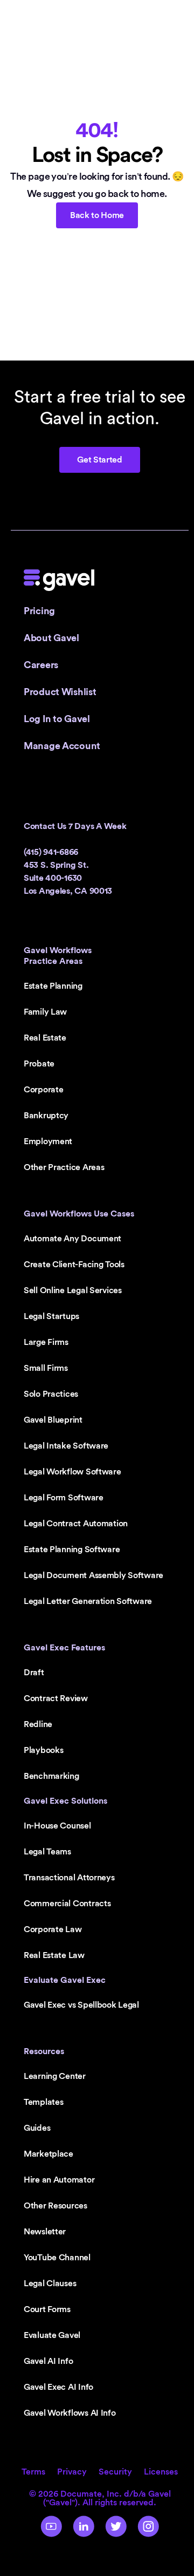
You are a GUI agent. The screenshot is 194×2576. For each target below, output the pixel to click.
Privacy (72, 2472)
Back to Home (97, 215)
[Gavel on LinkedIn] (84, 2526)
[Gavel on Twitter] (116, 2526)
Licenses (161, 2472)
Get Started (99, 460)
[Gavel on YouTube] (51, 2526)
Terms (33, 2472)
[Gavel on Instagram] (148, 2526)
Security (115, 2472)
